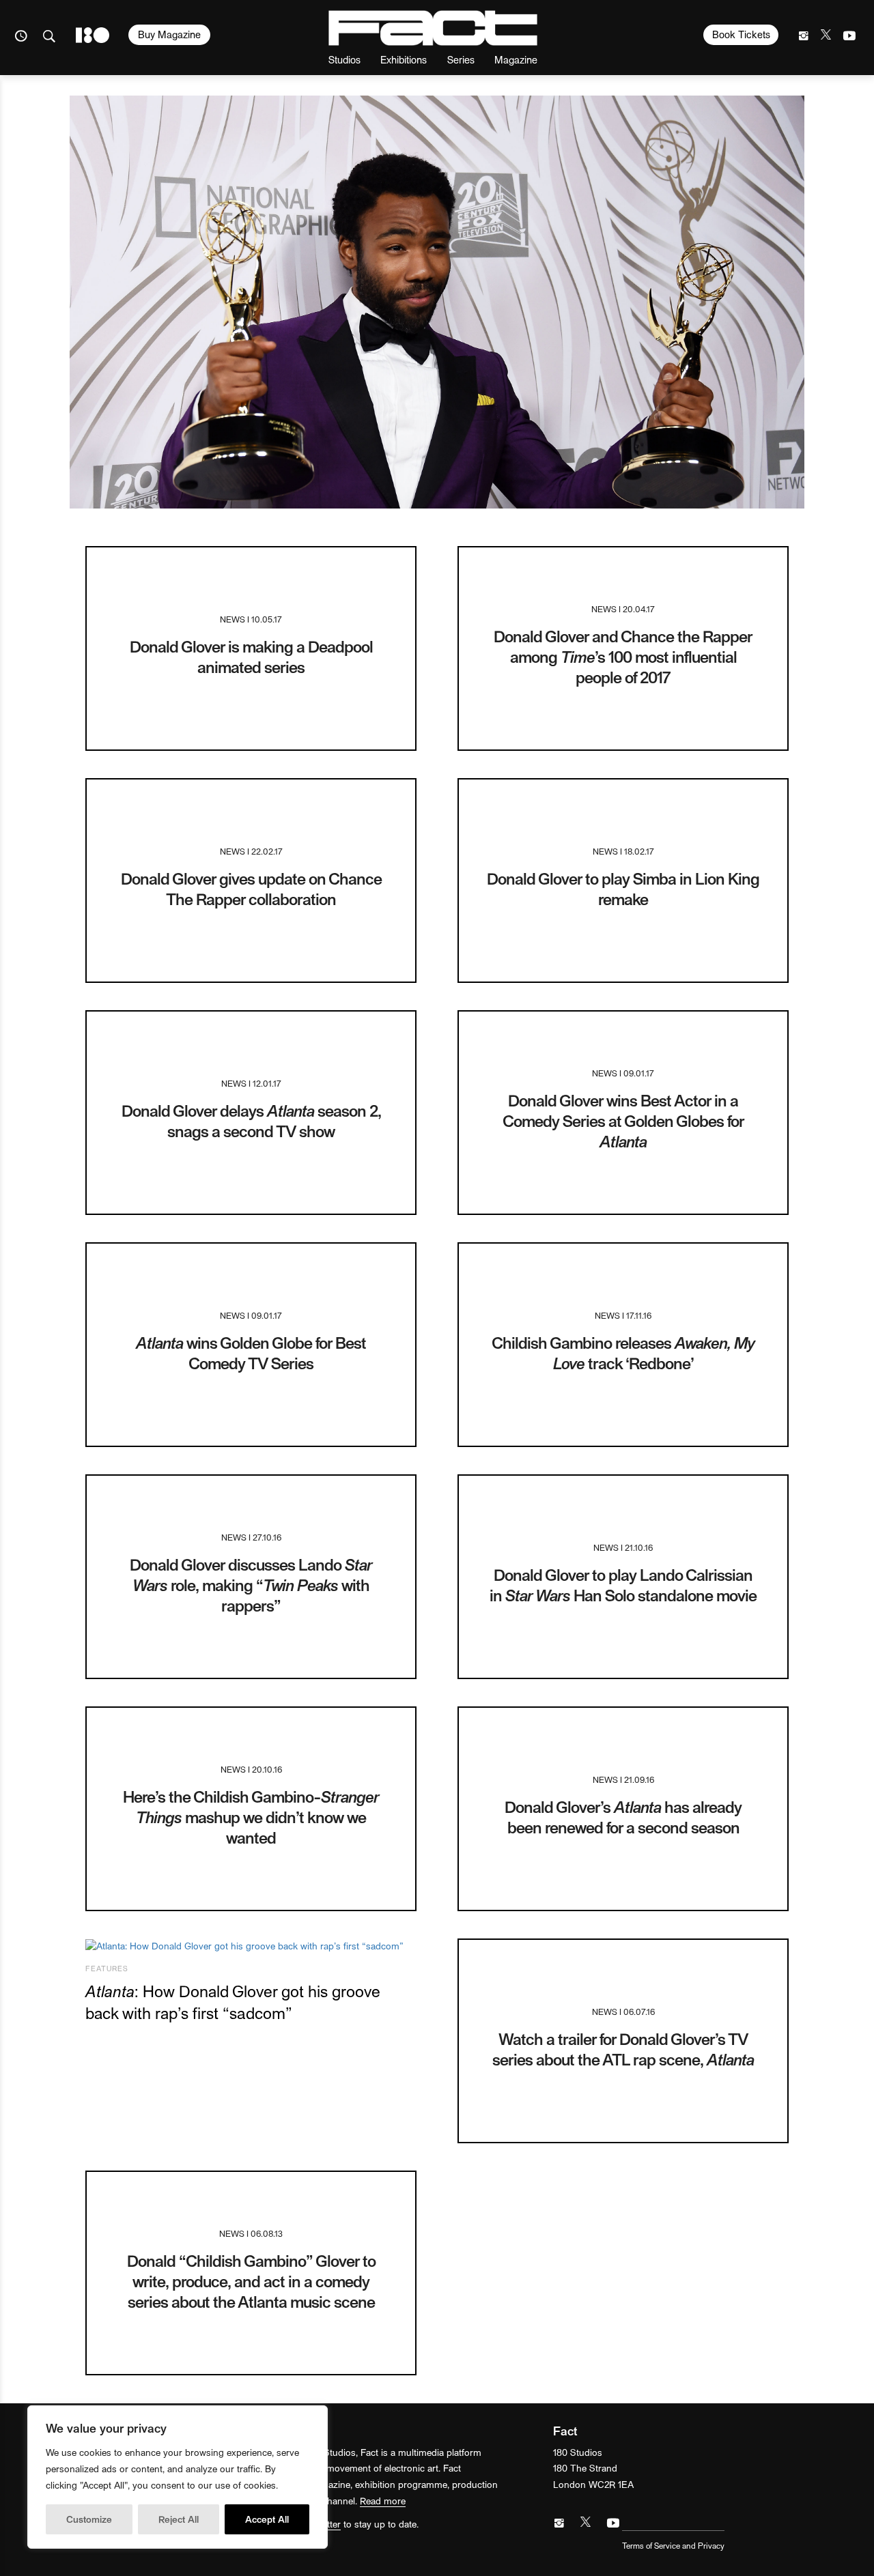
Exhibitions (404, 59)
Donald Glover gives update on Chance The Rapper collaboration (251, 888)
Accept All (267, 2519)
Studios (344, 59)
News (232, 619)
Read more (383, 2501)
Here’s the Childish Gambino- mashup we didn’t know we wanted (251, 1817)
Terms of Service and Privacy (673, 2545)
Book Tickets (741, 34)
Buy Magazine (169, 34)
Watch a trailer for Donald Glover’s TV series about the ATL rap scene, (623, 2049)
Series (461, 59)
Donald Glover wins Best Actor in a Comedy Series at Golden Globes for (623, 1120)
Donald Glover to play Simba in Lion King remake (623, 888)
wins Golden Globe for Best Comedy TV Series (251, 1353)
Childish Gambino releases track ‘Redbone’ (623, 1353)
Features (107, 1968)
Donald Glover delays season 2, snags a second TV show (251, 1120)
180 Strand (93, 35)
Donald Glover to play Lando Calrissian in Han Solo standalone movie (623, 1585)
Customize (89, 2519)
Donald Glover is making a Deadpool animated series (251, 656)
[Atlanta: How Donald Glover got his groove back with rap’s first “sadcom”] (251, 1946)
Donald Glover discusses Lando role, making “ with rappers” (251, 1585)
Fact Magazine (433, 28)
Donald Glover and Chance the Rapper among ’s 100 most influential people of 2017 (623, 656)
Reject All (179, 2519)
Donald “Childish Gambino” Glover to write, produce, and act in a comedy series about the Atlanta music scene (251, 2281)
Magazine (516, 59)
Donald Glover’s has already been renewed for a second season (623, 1817)
